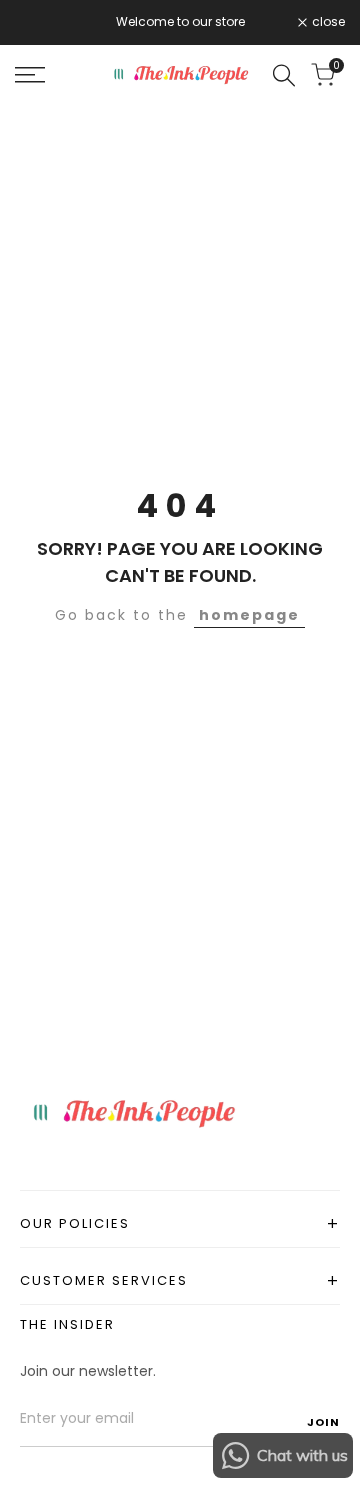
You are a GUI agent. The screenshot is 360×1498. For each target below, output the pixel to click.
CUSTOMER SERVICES (180, 1280)
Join (323, 1421)
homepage (249, 615)
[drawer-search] (284, 75)
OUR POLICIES (180, 1223)
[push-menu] (30, 75)
